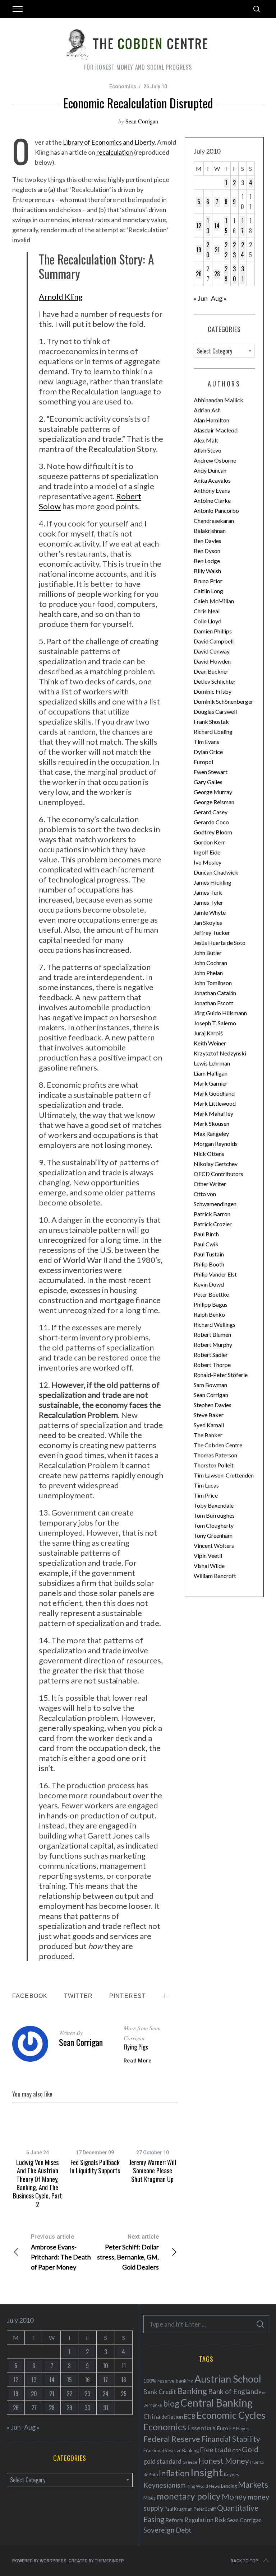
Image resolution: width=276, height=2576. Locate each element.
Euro (222, 2428)
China (152, 2416)
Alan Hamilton (211, 420)
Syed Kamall (209, 1425)
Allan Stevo (208, 450)
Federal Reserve (172, 2439)
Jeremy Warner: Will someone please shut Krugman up (153, 2171)
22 (226, 250)
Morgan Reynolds (216, 1144)
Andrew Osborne (215, 460)
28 (217, 274)
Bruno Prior (208, 581)
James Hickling (213, 882)
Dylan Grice (208, 752)
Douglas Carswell (215, 711)
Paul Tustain (209, 1254)
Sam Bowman (210, 1385)
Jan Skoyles (208, 922)
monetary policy (189, 2496)
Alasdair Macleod (216, 430)
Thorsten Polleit (214, 1465)
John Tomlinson (213, 983)
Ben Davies (208, 541)
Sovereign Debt (167, 2530)
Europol (203, 762)
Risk (220, 2520)
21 (217, 250)
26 (199, 274)
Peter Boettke (211, 1294)
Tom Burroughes (214, 1515)
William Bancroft (215, 1576)
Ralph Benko (209, 1314)
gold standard (162, 2461)
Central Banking (217, 2403)
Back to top (245, 2561)
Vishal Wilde (209, 1566)
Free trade (215, 2449)
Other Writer (210, 1184)
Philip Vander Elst (215, 1274)
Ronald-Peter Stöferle (221, 1375)
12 (199, 226)
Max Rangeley (211, 1134)
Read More (138, 2061)
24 (242, 250)
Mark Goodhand (214, 1093)
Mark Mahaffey (213, 1113)
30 (234, 274)
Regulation (199, 2520)
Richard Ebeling (213, 732)
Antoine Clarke (212, 500)
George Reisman (214, 802)
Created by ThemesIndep (96, 2561)
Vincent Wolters (214, 1545)
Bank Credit (160, 2392)
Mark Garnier (211, 1083)
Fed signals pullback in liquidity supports (95, 2166)
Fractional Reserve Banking (171, 2450)
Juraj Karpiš (208, 1033)
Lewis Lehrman (212, 1063)
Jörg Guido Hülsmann (220, 1013)
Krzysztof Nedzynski (220, 1053)
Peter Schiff (205, 2509)
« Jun (201, 298)
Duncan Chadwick (216, 872)
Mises (149, 2498)
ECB (190, 2416)
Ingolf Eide (207, 852)
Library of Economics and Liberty (109, 142)
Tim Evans (206, 742)
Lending (229, 2486)
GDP (236, 2451)
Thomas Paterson (215, 1455)
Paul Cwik (206, 1244)
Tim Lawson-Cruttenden (224, 1475)
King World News (203, 2486)
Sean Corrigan (142, 121)
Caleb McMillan (214, 601)
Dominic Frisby (213, 691)
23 (234, 250)
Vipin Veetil (208, 1556)
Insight (207, 2472)
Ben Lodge (207, 561)
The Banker (208, 1435)
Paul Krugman (179, 2509)
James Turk (208, 892)
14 (217, 226)
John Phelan (208, 973)
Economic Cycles (231, 2415)
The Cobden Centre (218, 1445)
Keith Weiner (210, 1043)
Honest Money (224, 2461)
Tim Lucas (206, 1485)
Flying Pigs (136, 2047)
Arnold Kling (61, 297)
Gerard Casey (211, 812)
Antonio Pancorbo (216, 510)
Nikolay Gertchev (216, 1164)
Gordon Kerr (209, 842)
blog (171, 2403)
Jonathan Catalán (215, 993)
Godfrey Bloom (213, 832)
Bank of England (233, 2391)
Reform (174, 2520)
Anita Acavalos (212, 480)
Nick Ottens (209, 1154)
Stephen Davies (213, 1405)
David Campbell (214, 641)
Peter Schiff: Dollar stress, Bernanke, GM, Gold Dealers (128, 2252)
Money (234, 2497)
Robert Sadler (211, 1355)
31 (243, 274)
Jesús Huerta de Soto (220, 943)
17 (242, 226)
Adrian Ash (207, 410)
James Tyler (208, 902)
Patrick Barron (212, 1214)
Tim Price (206, 1495)
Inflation (174, 2473)
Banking (192, 2391)
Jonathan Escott (213, 1003)
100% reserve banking (168, 2381)
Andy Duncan (210, 470)
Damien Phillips (213, 631)
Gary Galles (208, 782)
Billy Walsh (207, 571)
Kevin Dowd (209, 1284)
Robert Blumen (212, 1334)
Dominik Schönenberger (224, 701)
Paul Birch (206, 1234)
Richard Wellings (215, 1324)
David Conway (212, 651)
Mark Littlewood (215, 1103)
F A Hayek (239, 2429)
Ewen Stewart (211, 772)
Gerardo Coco (211, 822)
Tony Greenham (213, 1535)
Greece (190, 2462)
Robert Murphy (213, 1345)
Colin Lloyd (208, 621)
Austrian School (228, 2379)
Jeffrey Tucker (212, 933)
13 (208, 226)
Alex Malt (206, 440)
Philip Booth (209, 1264)
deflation (172, 2417)
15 (226, 226)
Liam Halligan (211, 1073)
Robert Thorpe (212, 1365)
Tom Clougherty (214, 1525)
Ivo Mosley (208, 862)
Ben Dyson (207, 551)
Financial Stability (231, 2439)
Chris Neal (207, 611)
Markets (253, 2485)
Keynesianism (164, 2485)
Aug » (219, 298)
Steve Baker (209, 1415)
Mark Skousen (211, 1123)
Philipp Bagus (211, 1304)
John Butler (208, 953)
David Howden (212, 661)
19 (199, 250)
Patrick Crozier (213, 1224)
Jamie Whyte (210, 912)
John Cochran (210, 963)
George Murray (213, 792)
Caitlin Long (208, 591)
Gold (250, 2449)
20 (208, 250)
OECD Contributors (218, 1174)
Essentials (201, 2428)
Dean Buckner (211, 671)
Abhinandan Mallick (218, 400)
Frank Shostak (211, 722)
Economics (123, 86)
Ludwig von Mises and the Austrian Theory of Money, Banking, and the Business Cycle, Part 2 (38, 2183)
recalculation (115, 152)
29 (226, 274)
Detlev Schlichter (215, 681)
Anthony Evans (212, 490)
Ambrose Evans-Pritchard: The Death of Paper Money (61, 2252)
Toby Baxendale (214, 1505)
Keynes (231, 2474)
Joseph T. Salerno (215, 1023)
